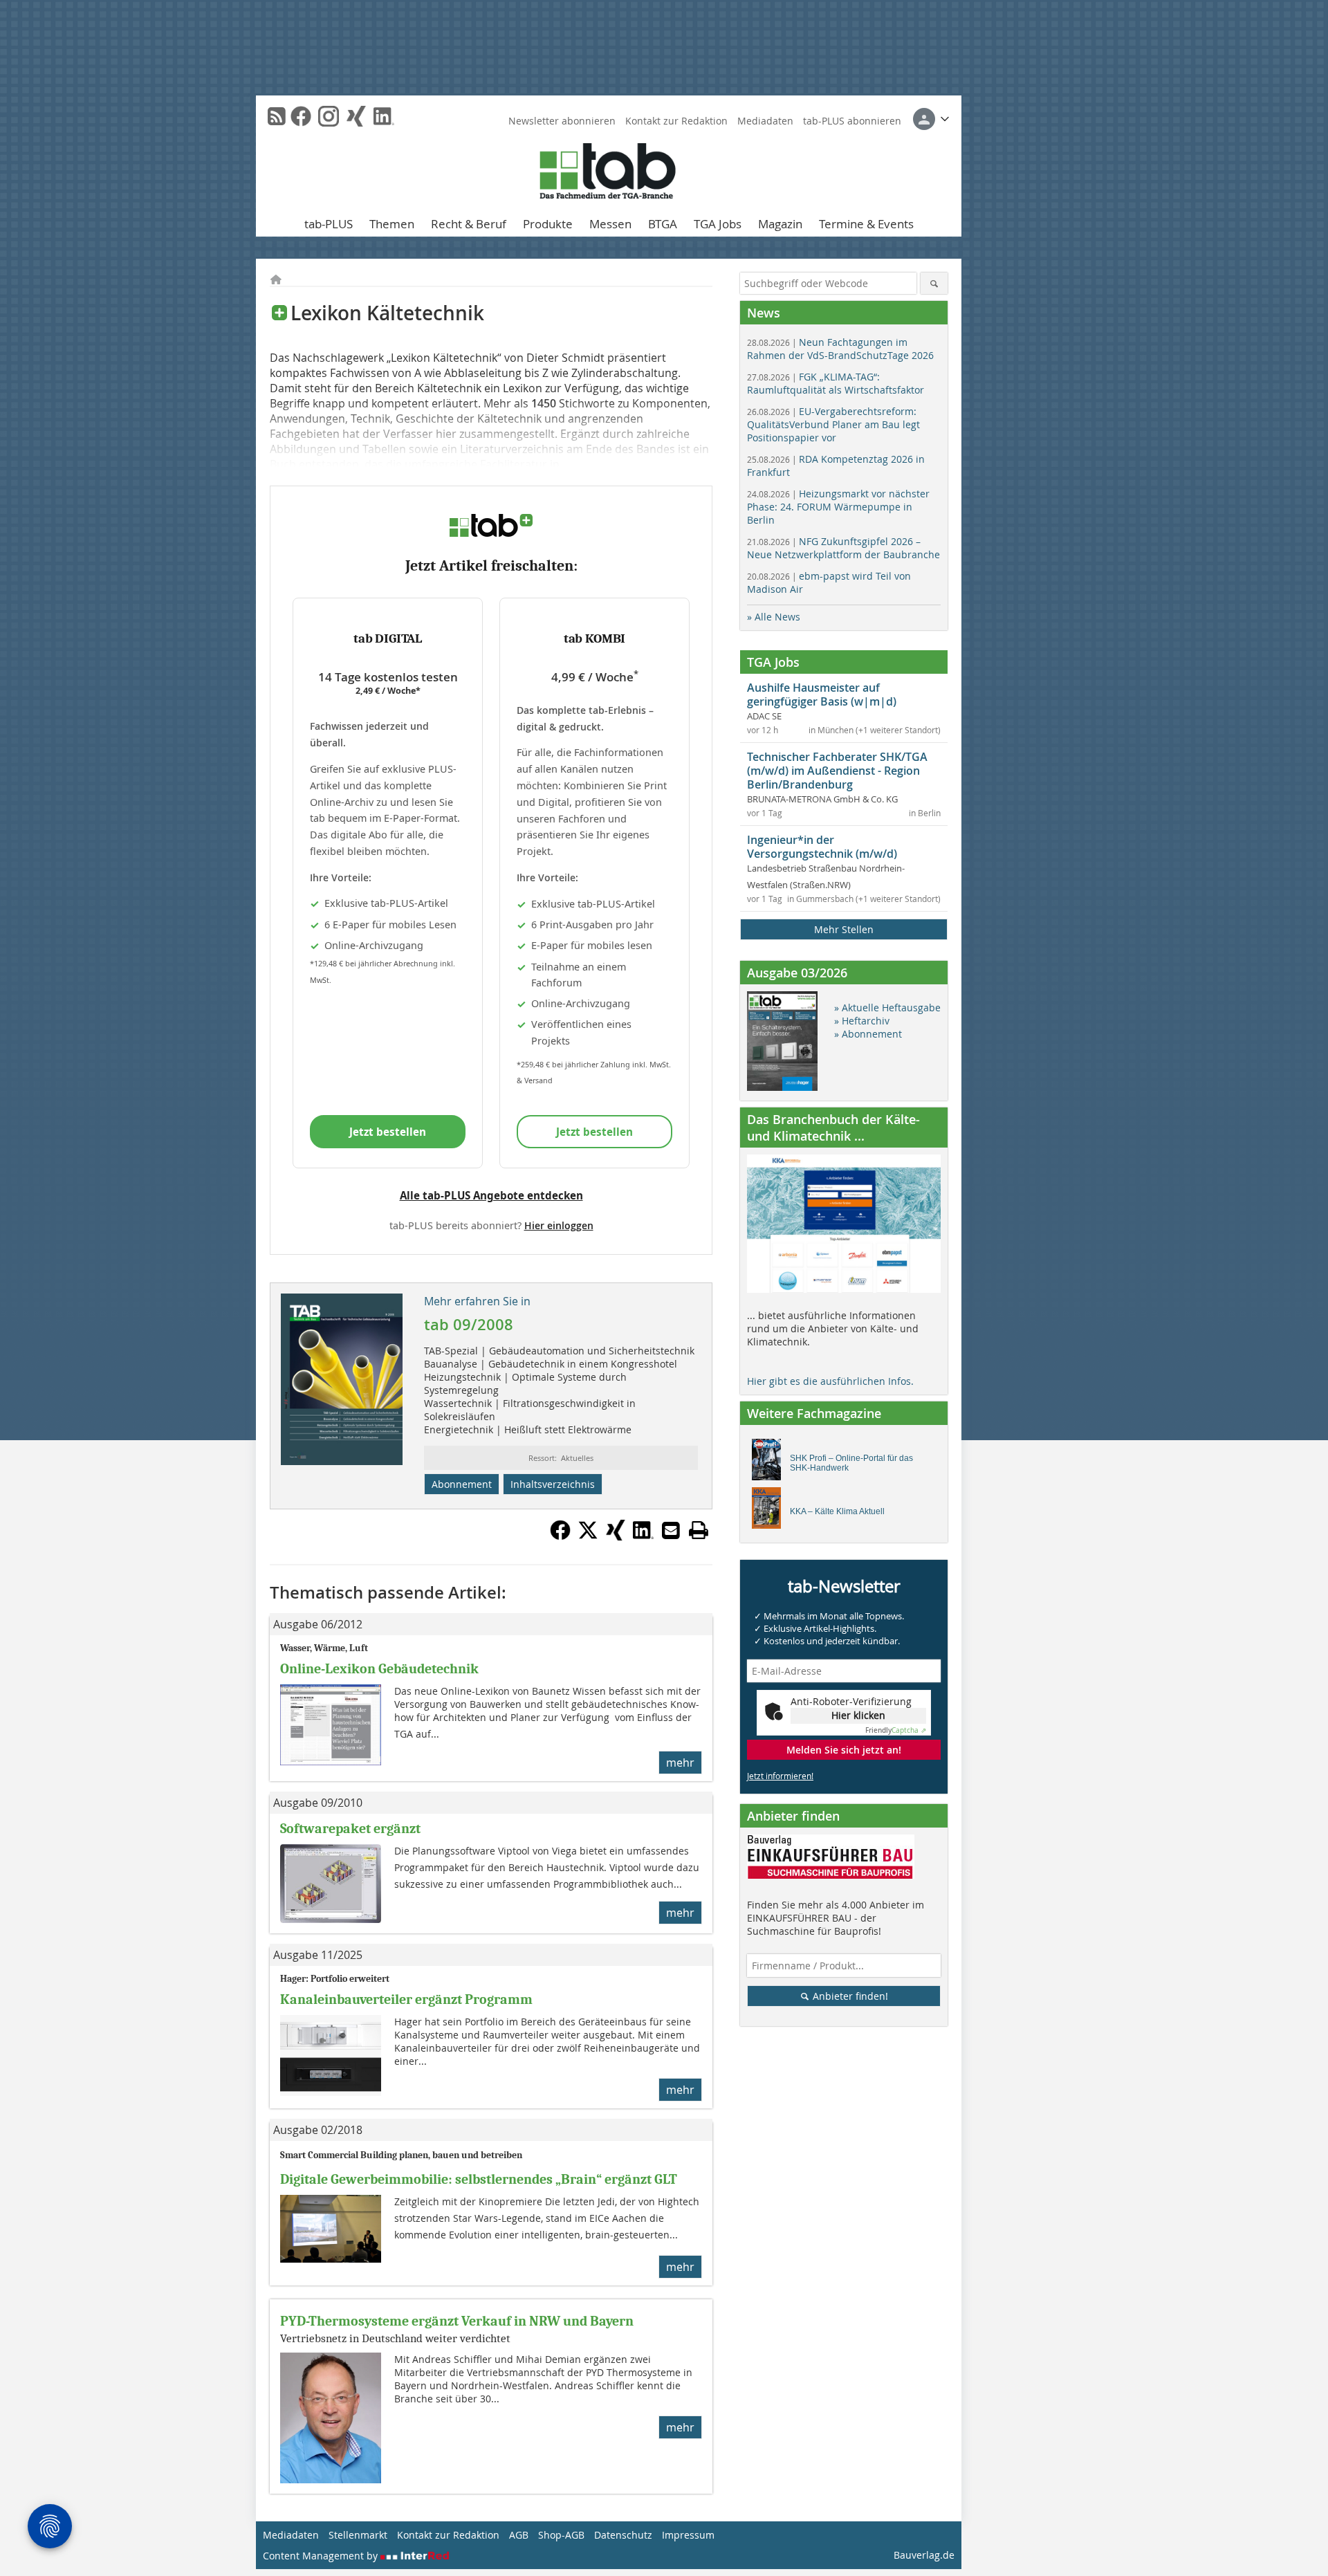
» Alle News (774, 617)
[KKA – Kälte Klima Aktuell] (770, 1511)
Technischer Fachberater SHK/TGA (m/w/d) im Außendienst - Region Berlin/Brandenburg (837, 771)
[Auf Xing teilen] (616, 1536)
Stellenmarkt (358, 2535)
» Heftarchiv (862, 1021)
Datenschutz (623, 2535)
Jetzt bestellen (388, 1132)
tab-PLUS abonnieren (852, 121)
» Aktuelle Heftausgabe (887, 1008)
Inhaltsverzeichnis (553, 1484)
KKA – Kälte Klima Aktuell (837, 1511)
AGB (519, 2535)
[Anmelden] (931, 119)
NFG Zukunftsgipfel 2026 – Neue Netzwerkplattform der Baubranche (843, 548)
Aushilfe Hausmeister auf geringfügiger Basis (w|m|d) (822, 694)
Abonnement (462, 1484)
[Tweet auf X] (588, 1536)
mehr (680, 1763)
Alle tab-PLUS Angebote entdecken (491, 1195)
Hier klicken (858, 1715)
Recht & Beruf (469, 224)
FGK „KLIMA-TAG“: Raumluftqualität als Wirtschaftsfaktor (836, 383)
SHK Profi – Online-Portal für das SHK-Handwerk (851, 1463)
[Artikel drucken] (699, 1530)
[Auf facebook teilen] (560, 1536)
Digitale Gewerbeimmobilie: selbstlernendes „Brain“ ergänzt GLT (479, 2179)
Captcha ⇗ (896, 1730)
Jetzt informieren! (780, 1776)
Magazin (780, 224)
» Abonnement (868, 1034)
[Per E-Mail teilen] (671, 1530)
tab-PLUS (329, 224)
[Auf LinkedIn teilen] (643, 1536)
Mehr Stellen (844, 929)
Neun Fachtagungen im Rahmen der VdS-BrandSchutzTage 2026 (840, 349)
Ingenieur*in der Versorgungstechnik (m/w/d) (822, 847)
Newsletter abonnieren (562, 121)
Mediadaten (765, 121)
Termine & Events (866, 224)
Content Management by (322, 2556)
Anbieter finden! (849, 1996)
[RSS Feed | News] (277, 116)
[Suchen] (934, 283)
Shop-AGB (561, 2535)
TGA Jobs (718, 224)
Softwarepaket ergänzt (350, 1829)
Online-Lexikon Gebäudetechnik (379, 1669)
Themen (392, 224)
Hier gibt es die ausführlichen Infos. (830, 1381)
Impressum (688, 2535)
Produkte (548, 224)
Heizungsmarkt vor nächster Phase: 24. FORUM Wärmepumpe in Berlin (838, 507)
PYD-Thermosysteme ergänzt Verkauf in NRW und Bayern (457, 2321)
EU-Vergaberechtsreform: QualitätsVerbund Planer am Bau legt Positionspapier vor (833, 424)
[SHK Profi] (770, 1463)
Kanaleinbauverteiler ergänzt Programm (406, 1999)
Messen (610, 224)
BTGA (663, 224)
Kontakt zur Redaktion (676, 121)
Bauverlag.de (924, 2555)
